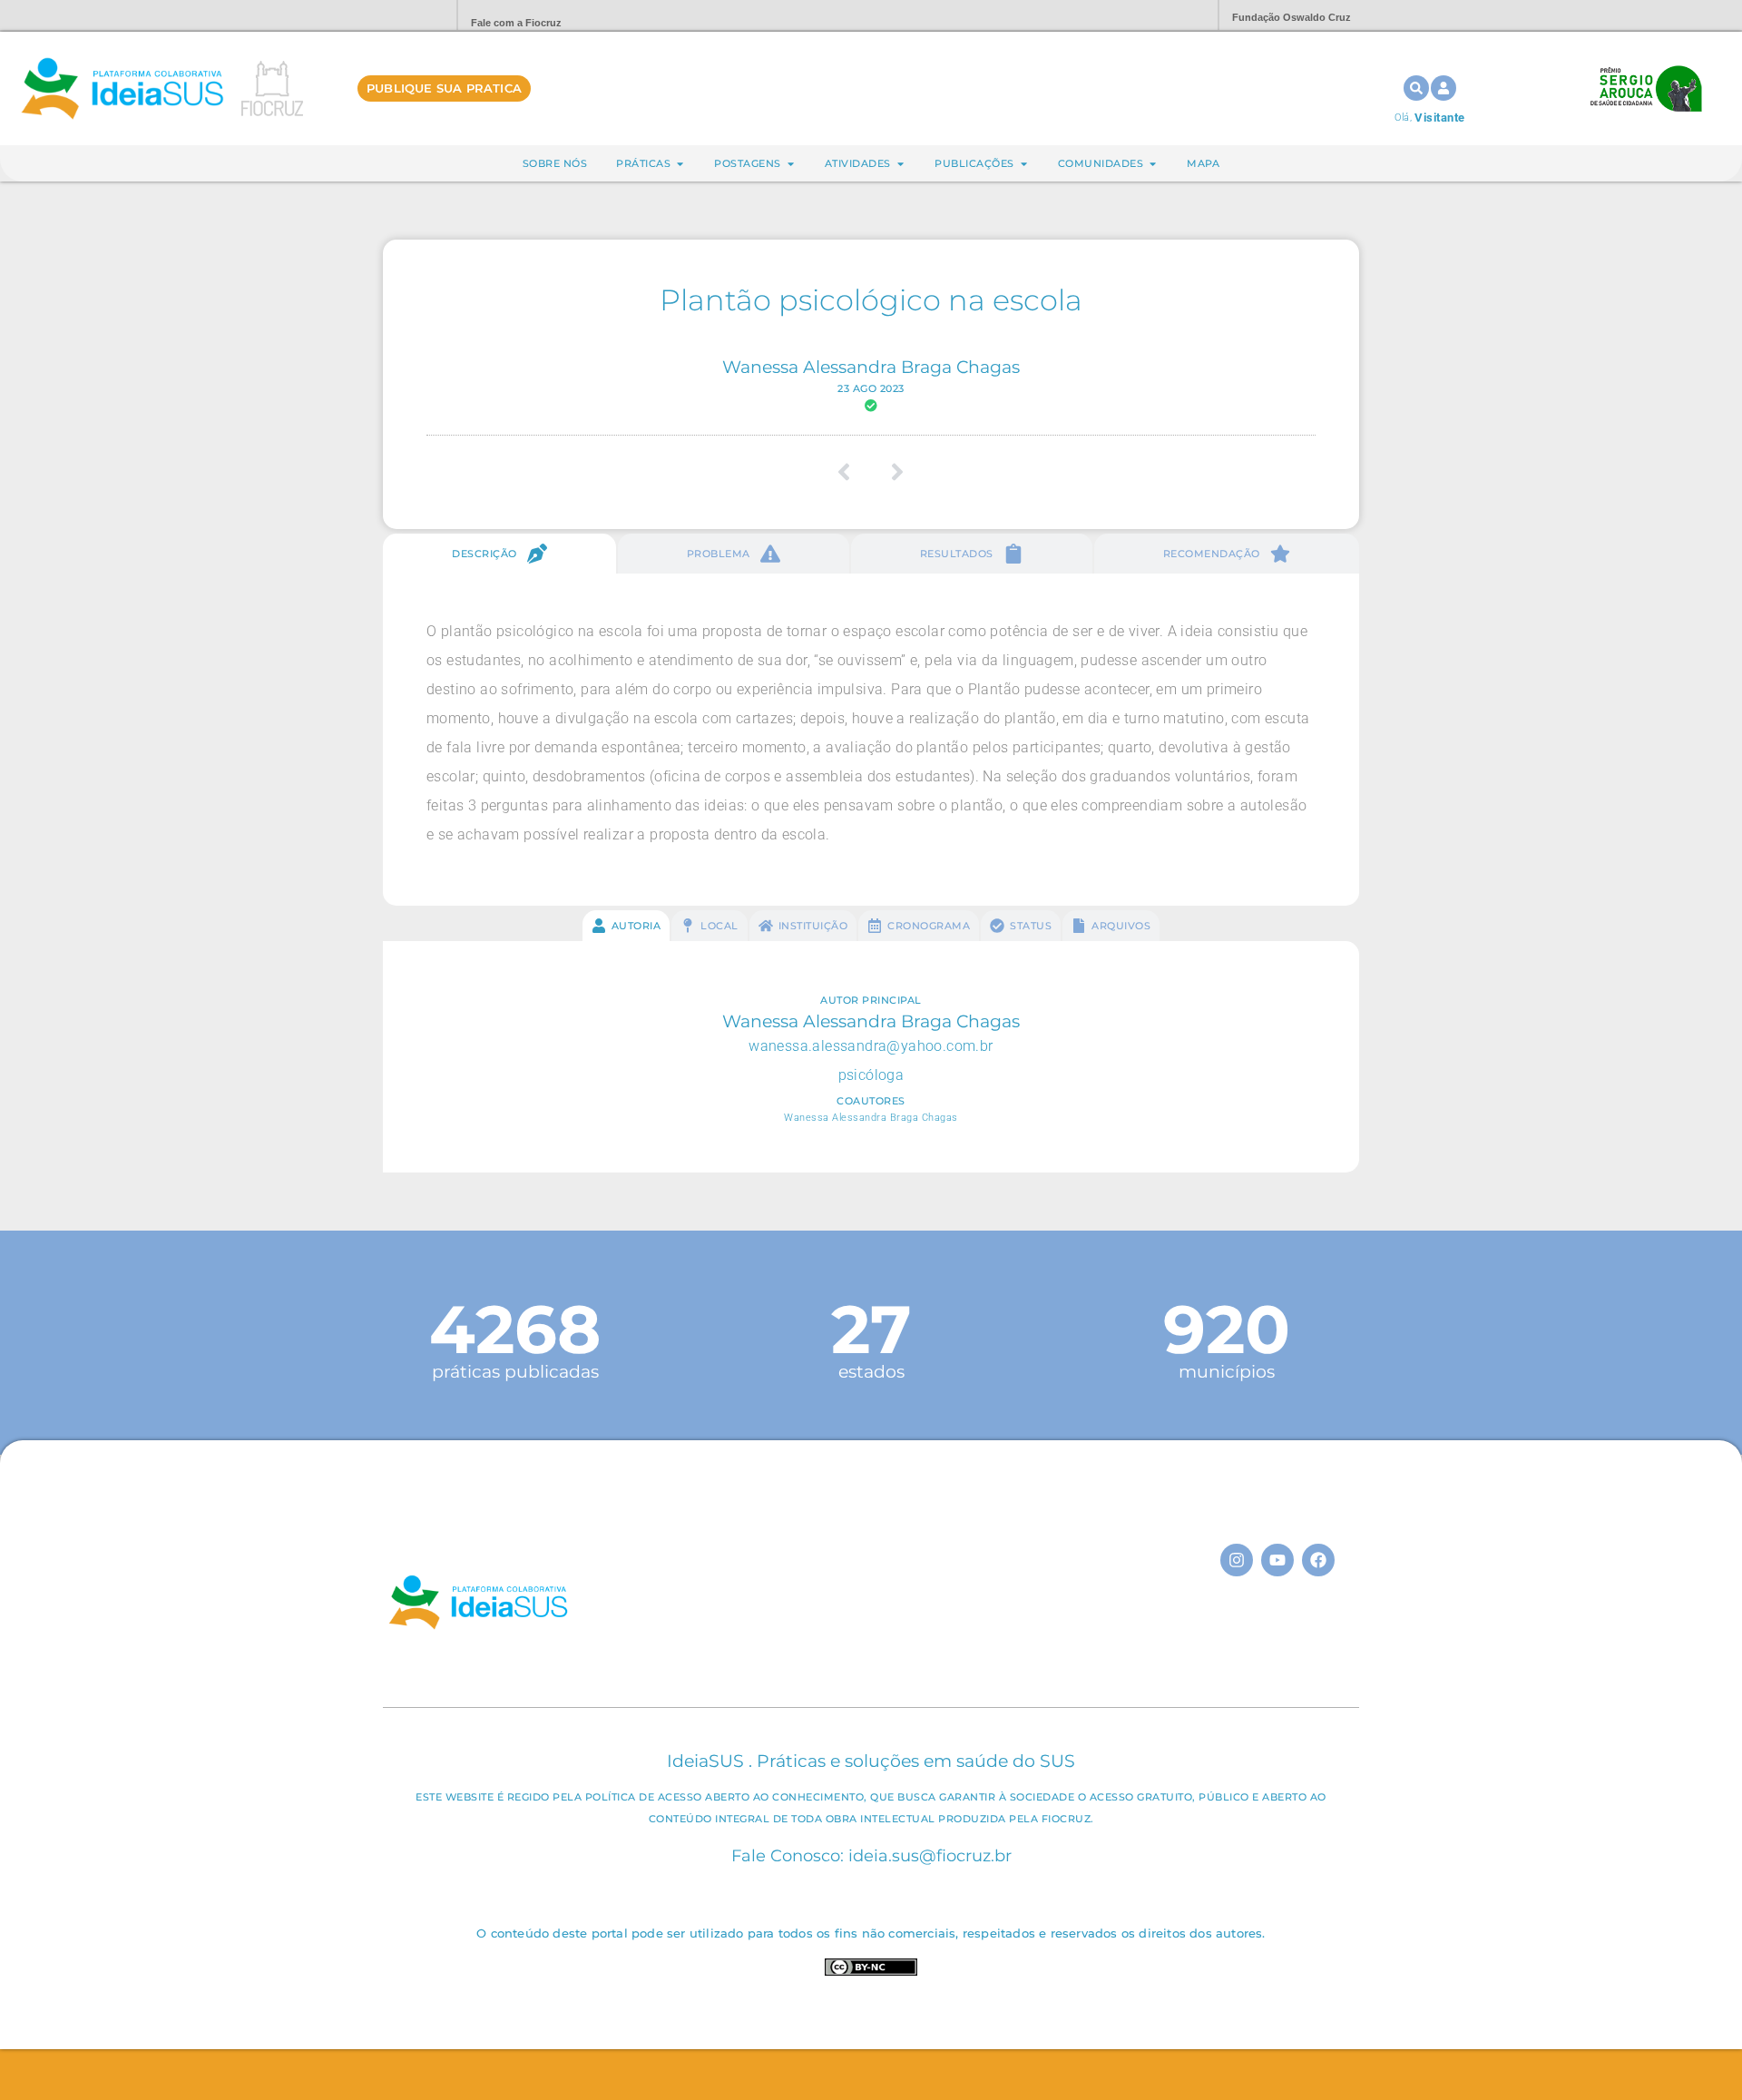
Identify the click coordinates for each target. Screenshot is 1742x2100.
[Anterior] (851, 472)
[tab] (499, 554)
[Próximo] (891, 472)
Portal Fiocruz (399, 16)
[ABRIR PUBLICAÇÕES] (1024, 164)
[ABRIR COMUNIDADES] (1153, 164)
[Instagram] (1237, 1560)
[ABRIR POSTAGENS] (791, 164)
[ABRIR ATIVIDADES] (900, 164)
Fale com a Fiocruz (516, 23)
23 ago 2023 (871, 388)
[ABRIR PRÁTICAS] (680, 164)
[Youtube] (1277, 1560)
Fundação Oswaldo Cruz (1292, 17)
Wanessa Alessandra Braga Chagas (871, 367)
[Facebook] (1318, 1560)
